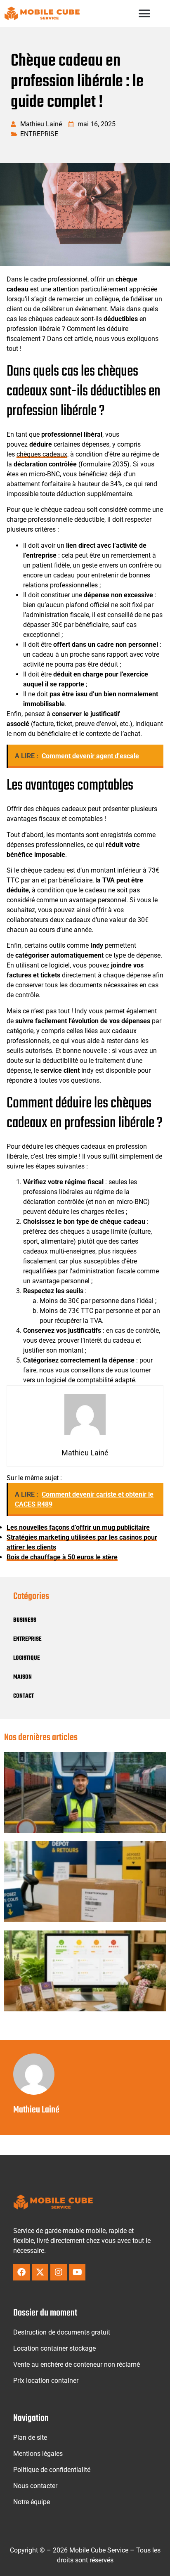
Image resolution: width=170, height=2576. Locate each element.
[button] (145, 13)
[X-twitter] (40, 2272)
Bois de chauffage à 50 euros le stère (62, 1557)
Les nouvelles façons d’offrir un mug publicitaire (78, 1527)
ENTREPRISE (39, 134)
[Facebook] (21, 2272)
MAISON (22, 1677)
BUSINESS (25, 1620)
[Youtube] (77, 2272)
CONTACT (24, 1696)
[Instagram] (59, 2272)
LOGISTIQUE (27, 1658)
